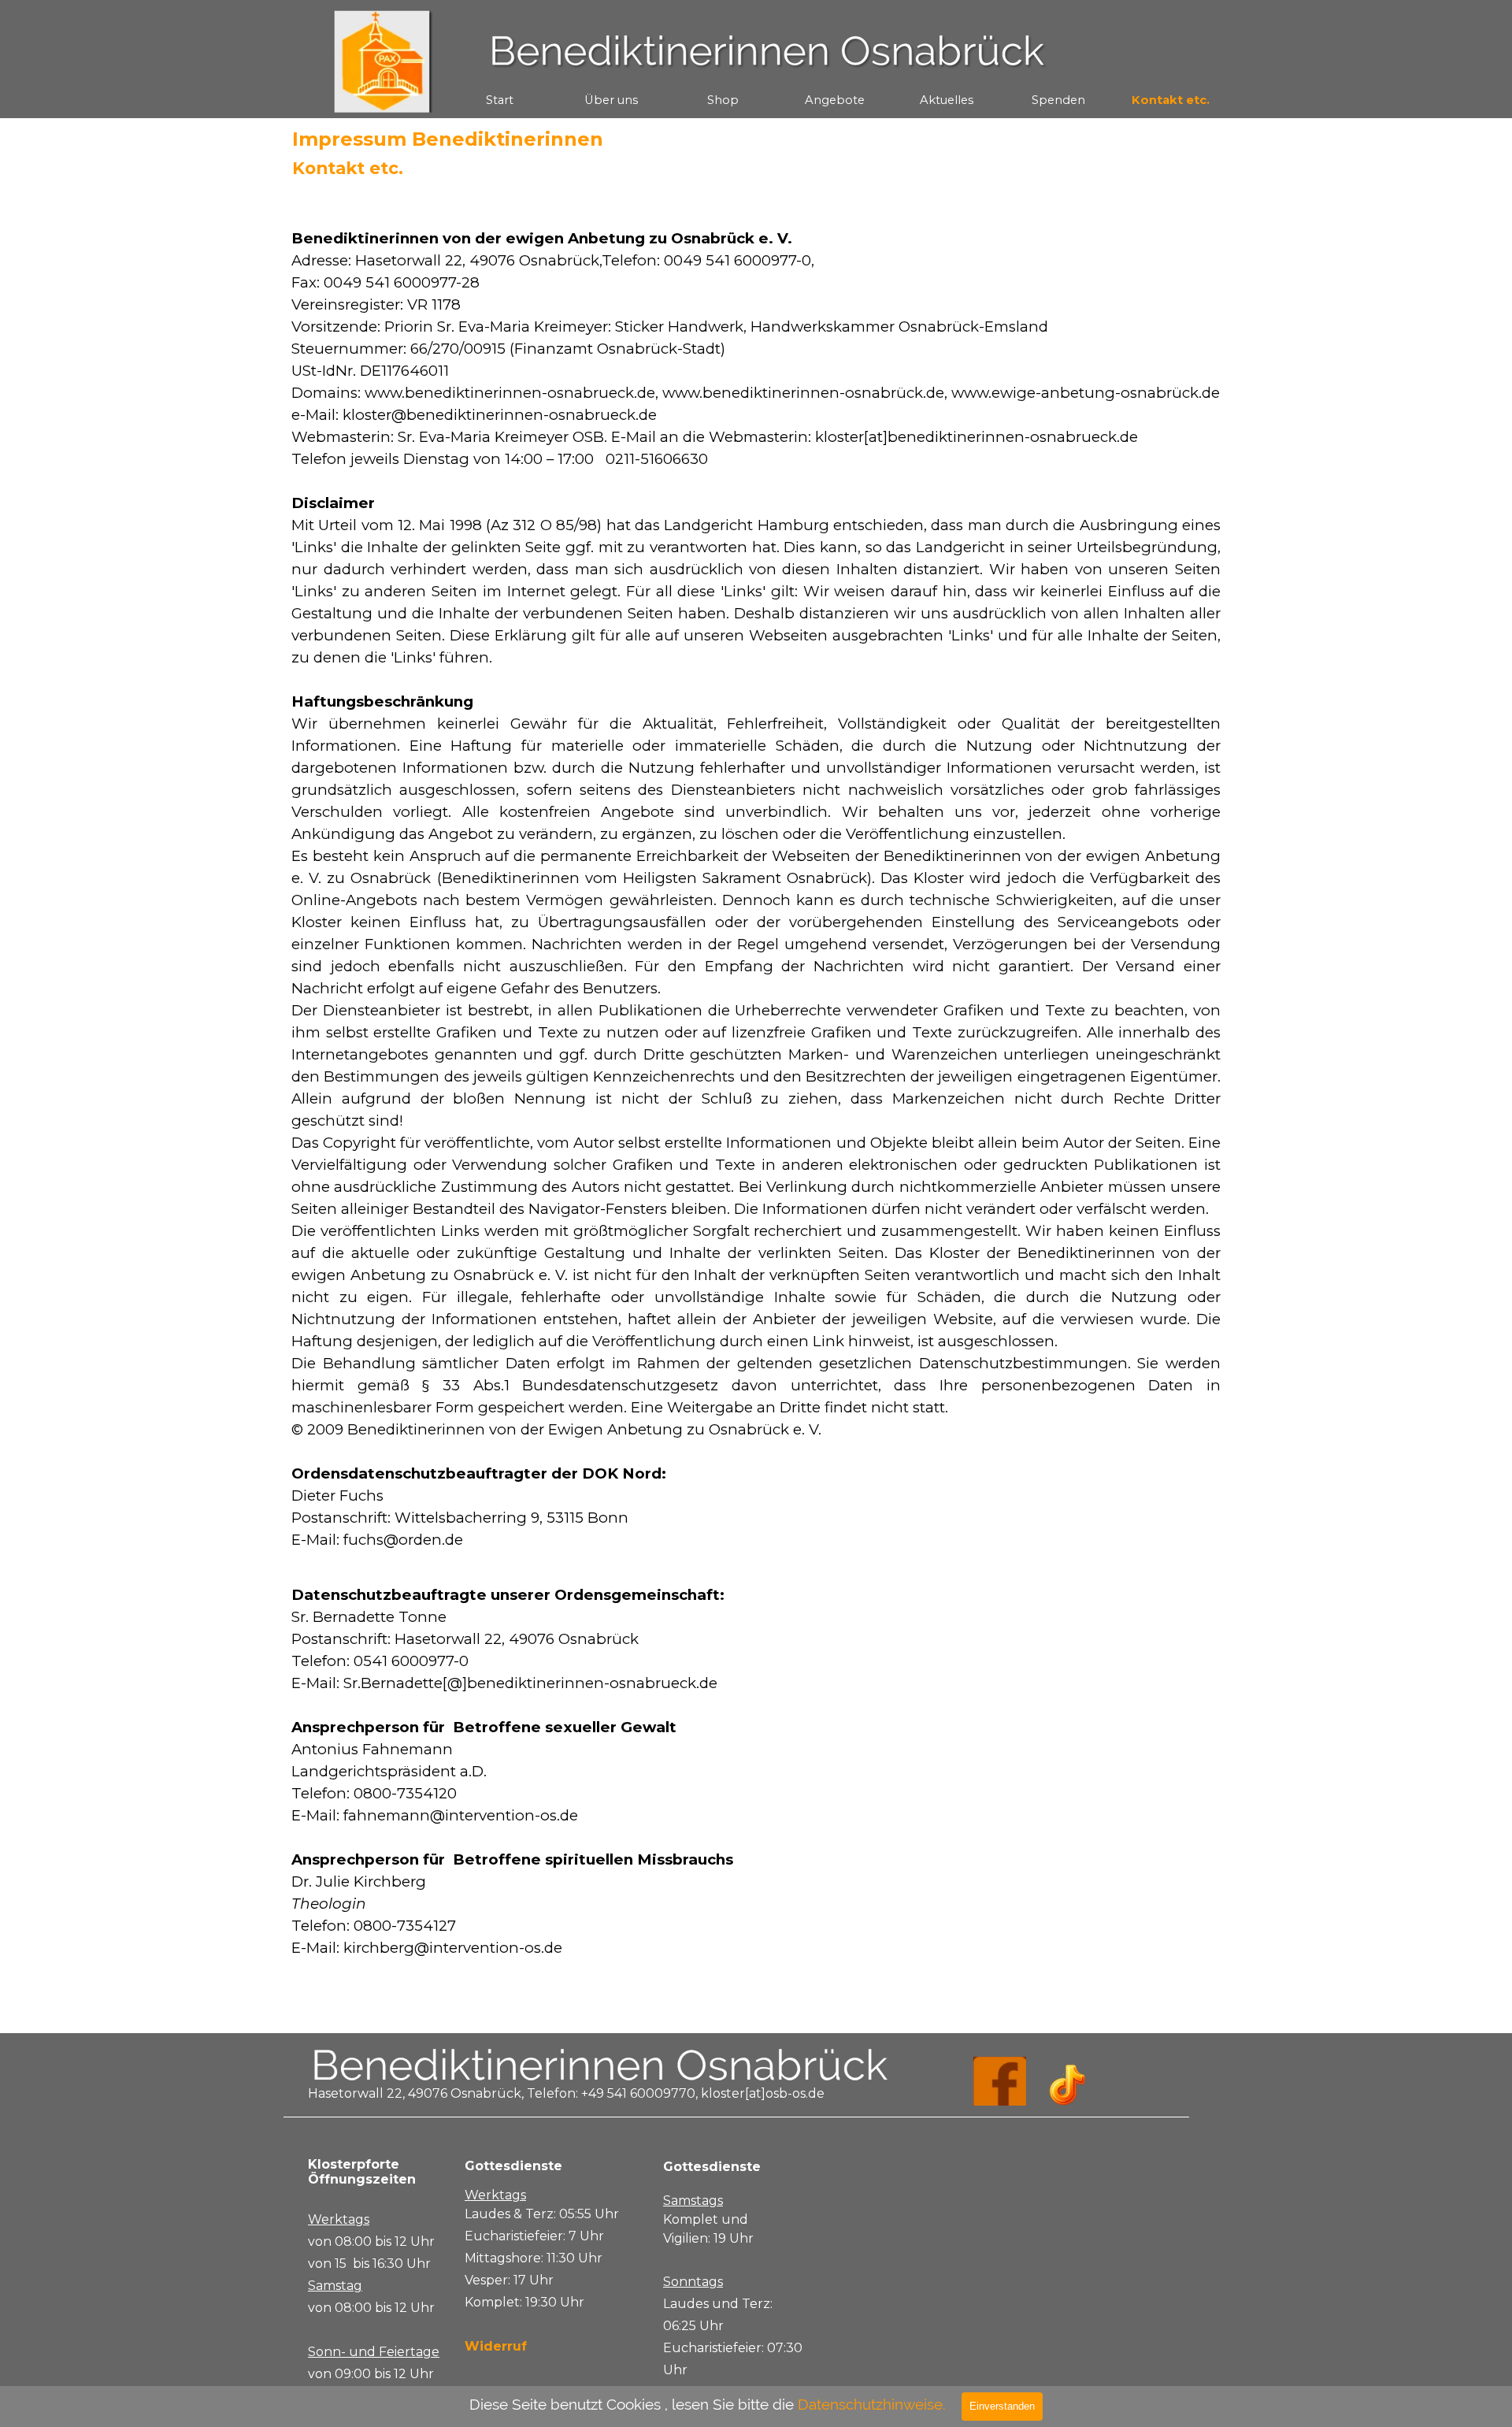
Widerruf (496, 2346)
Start (500, 100)
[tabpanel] (756, 1104)
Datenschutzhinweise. (872, 2404)
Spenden (1058, 100)
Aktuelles (947, 100)
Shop (723, 100)
